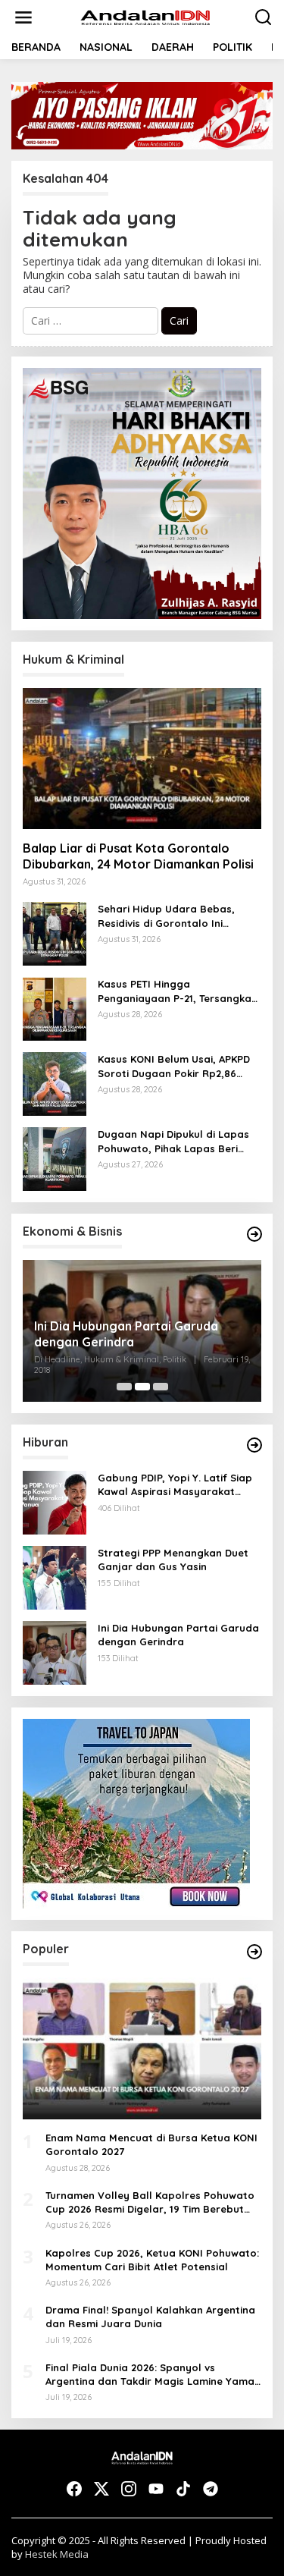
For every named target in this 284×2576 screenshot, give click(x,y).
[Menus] (23, 17)
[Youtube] (156, 2489)
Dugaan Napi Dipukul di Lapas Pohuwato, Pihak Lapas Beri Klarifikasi (173, 1141)
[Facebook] (74, 2489)
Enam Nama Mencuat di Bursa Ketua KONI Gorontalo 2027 (151, 2144)
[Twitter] (101, 2489)
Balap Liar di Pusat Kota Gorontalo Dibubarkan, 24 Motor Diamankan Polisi (138, 856)
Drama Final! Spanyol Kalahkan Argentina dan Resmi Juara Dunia (150, 2317)
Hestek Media (57, 2554)
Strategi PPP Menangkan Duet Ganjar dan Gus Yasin (123, 1334)
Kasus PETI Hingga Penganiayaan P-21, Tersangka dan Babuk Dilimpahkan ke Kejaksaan (175, 991)
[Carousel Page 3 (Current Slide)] (161, 1387)
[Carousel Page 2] (142, 1387)
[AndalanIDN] (145, 16)
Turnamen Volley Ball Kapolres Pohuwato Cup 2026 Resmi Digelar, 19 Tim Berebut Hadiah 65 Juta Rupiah (150, 2202)
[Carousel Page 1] (124, 1387)
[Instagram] (129, 2489)
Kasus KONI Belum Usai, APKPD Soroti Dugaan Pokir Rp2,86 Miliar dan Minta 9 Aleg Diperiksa (174, 1066)
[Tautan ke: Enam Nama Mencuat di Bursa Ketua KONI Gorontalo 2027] (142, 2048)
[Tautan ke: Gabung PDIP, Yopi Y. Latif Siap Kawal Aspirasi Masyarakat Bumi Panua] (55, 1502)
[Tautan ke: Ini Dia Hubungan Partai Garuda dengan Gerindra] (55, 1652)
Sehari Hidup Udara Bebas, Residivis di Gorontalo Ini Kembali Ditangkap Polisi (166, 916)
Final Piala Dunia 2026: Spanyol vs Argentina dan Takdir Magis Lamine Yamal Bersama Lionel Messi (151, 2375)
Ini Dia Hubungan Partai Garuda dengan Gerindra (178, 1635)
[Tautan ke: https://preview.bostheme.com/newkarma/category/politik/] (254, 1234)
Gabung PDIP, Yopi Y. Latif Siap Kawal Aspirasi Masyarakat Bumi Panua (175, 1485)
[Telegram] (211, 2489)
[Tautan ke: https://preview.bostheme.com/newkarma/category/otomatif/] (254, 1445)
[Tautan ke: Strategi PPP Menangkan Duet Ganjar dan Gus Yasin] (55, 1577)
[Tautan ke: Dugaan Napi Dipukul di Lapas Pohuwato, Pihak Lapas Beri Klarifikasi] (55, 1158)
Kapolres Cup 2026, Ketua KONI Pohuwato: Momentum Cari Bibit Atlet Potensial (152, 2260)
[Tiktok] (183, 2489)
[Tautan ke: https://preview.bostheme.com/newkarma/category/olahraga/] (254, 1952)
